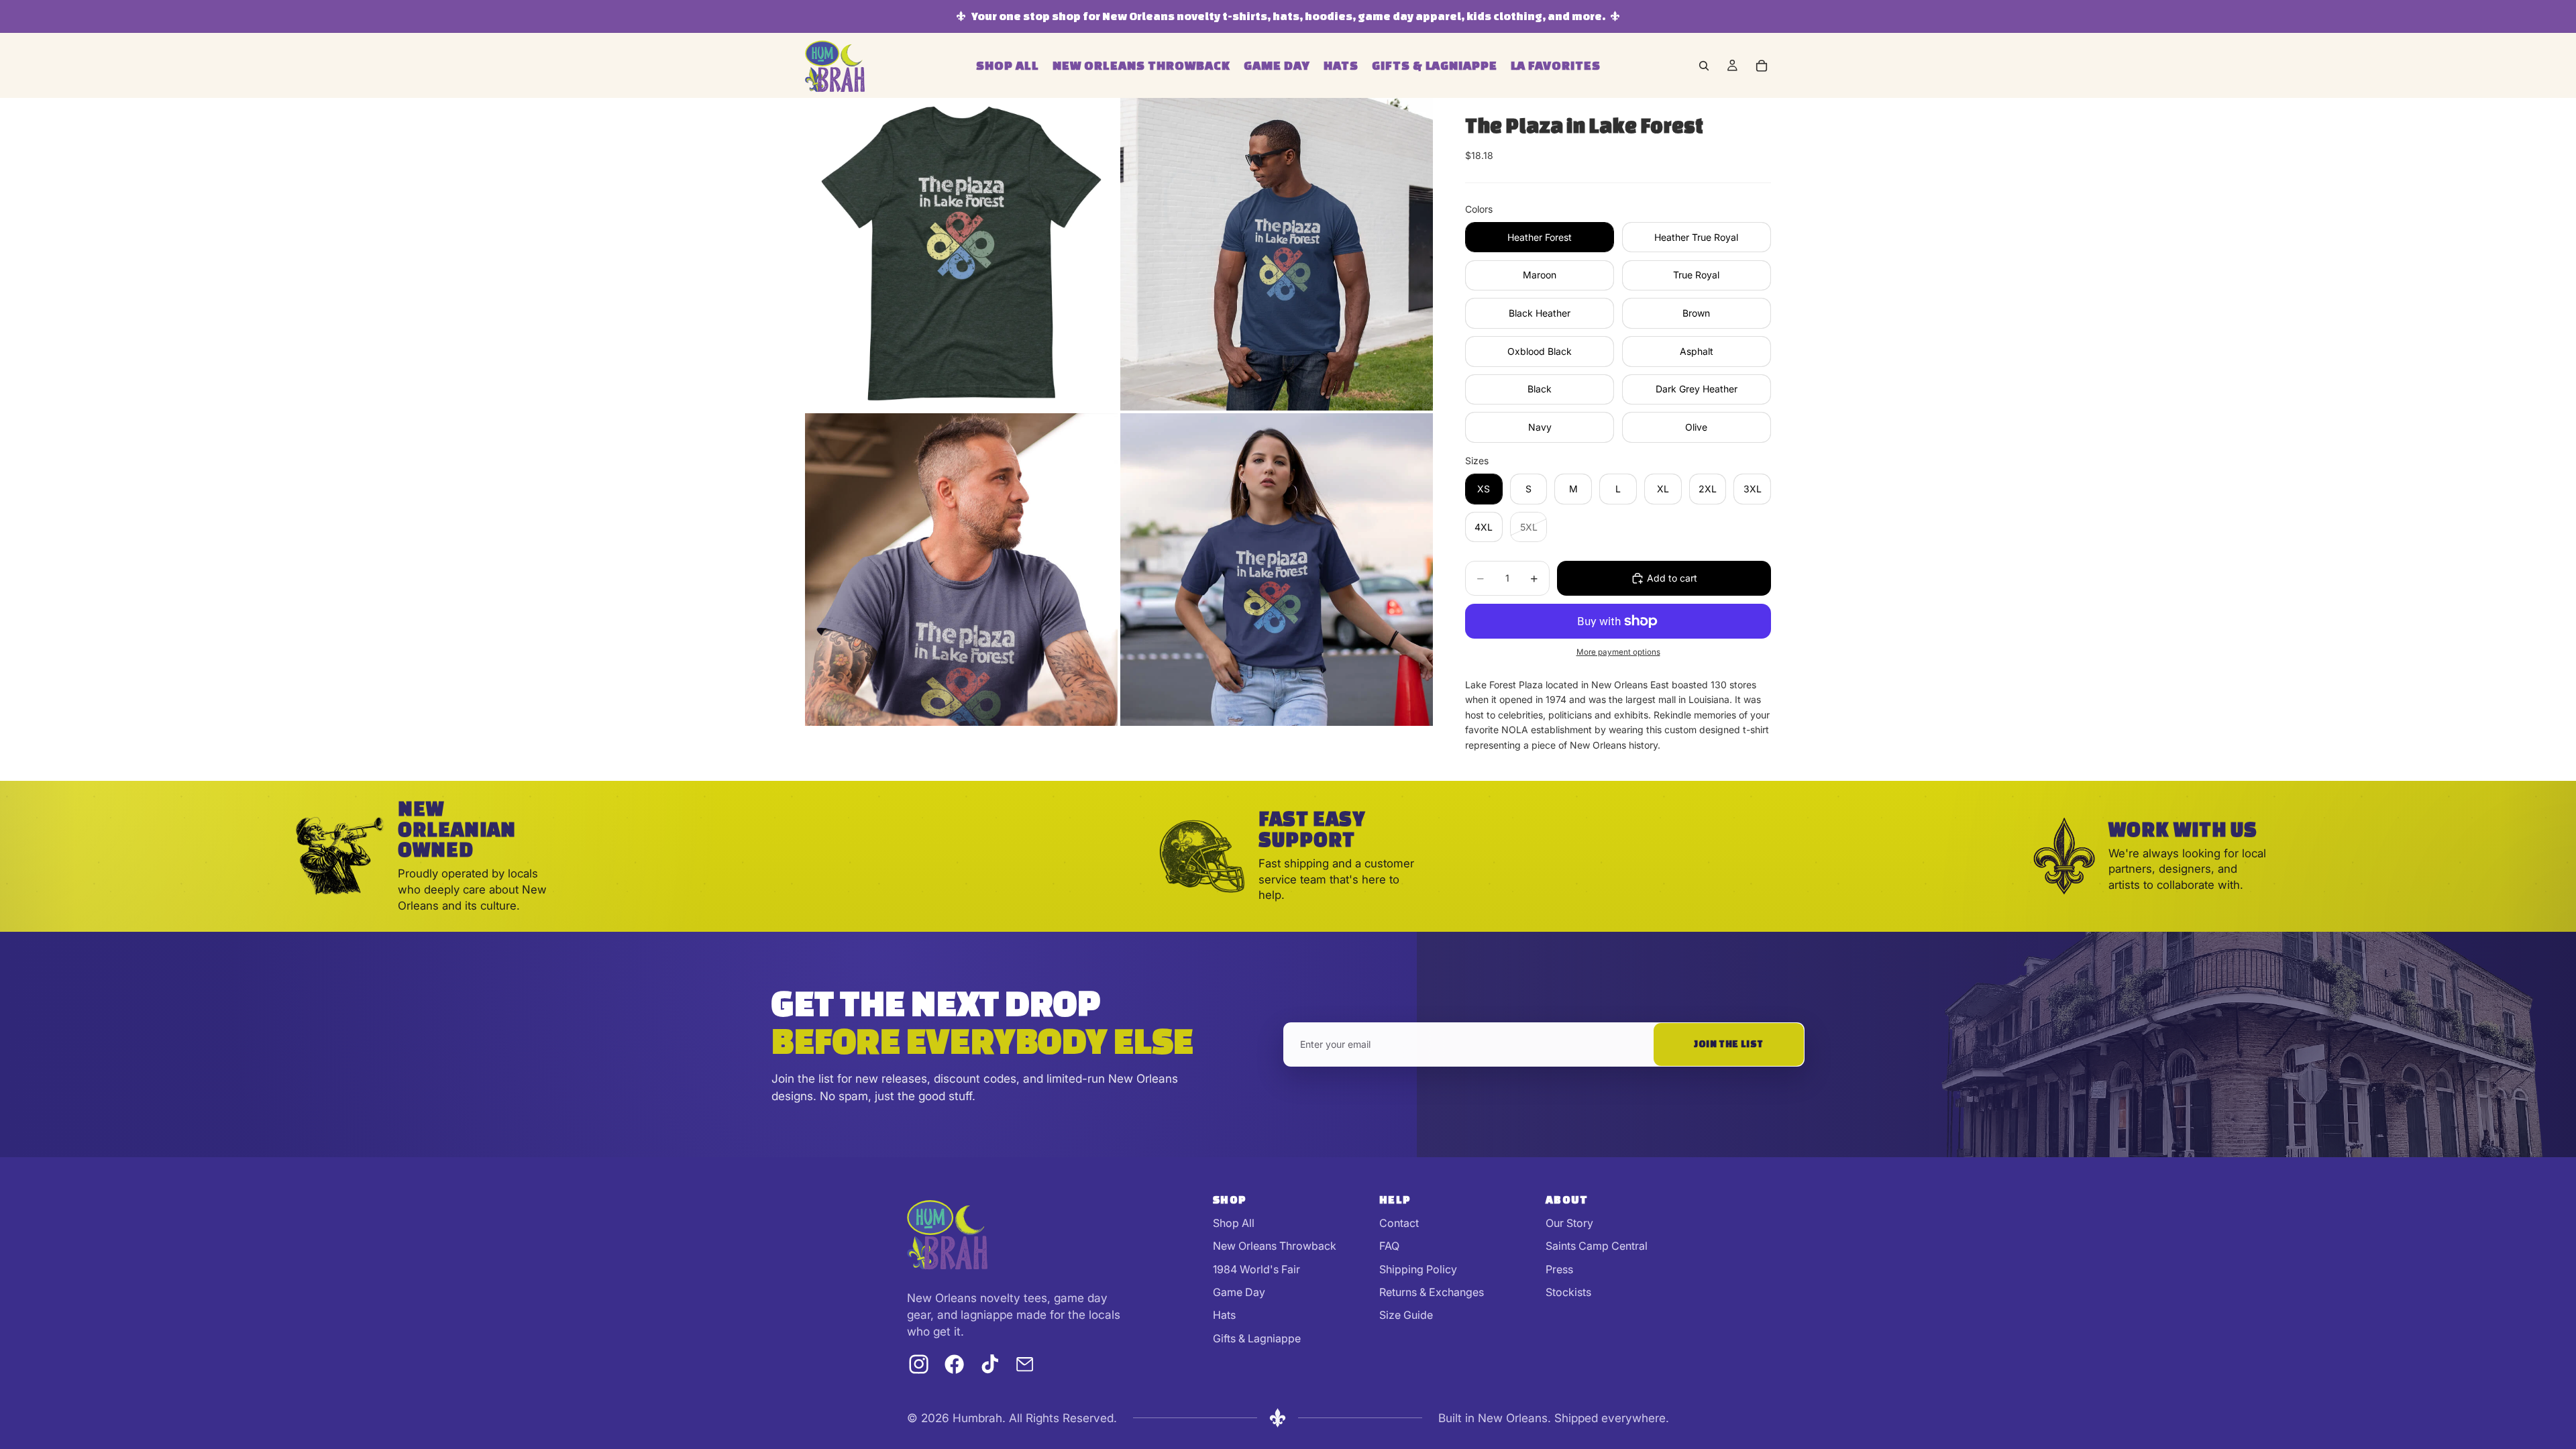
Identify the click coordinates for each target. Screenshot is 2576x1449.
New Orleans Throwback (1275, 1246)
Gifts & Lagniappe (1257, 1338)
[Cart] (1762, 66)
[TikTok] (990, 1364)
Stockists (1568, 1292)
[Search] (1704, 66)
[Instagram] (919, 1364)
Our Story (1569, 1223)
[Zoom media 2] (1277, 254)
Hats (1224, 1315)
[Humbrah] (947, 1234)
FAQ (1389, 1246)
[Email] (1025, 1364)
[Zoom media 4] (1277, 570)
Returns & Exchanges (1432, 1292)
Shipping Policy (1418, 1269)
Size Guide (1406, 1315)
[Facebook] (954, 1364)
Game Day (1239, 1292)
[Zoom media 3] (961, 570)
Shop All (1234, 1223)
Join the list (1729, 1044)
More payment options (1618, 652)
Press (1559, 1269)
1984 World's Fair (1256, 1269)
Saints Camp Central (1597, 1246)
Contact (1399, 1223)
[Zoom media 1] (961, 254)
